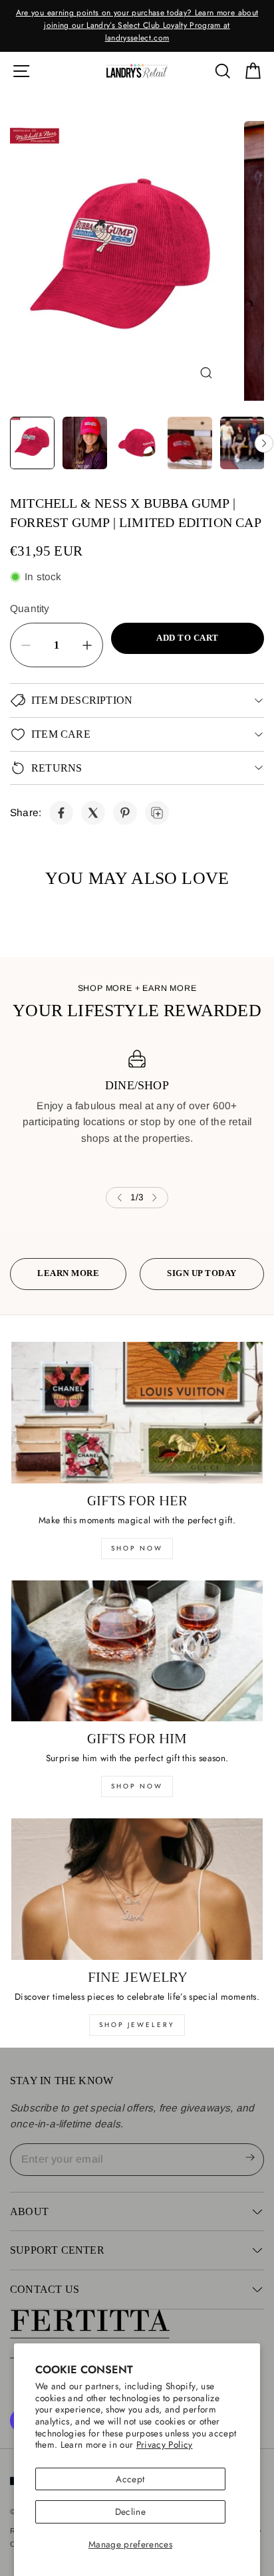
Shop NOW (137, 1786)
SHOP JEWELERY (137, 2025)
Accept (130, 2479)
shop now (137, 1548)
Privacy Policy (165, 2444)
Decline (130, 2512)
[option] (137, 26)
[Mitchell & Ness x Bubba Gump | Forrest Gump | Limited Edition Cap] (61, 813)
